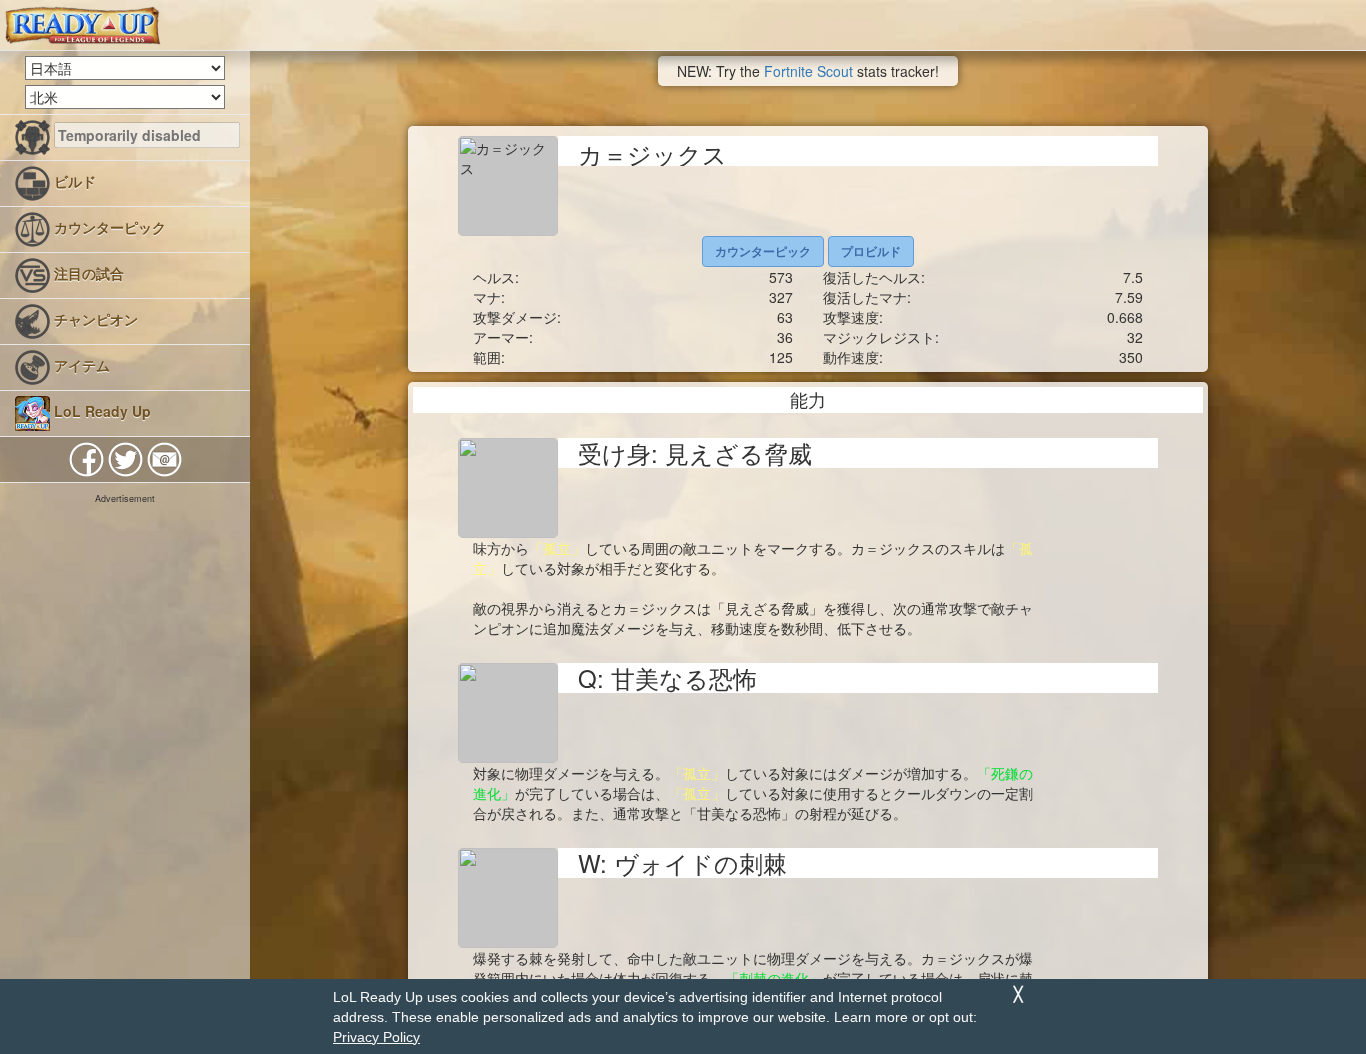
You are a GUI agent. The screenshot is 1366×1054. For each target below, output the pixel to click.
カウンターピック (108, 227)
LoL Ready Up (100, 411)
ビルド (73, 181)
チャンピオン (94, 319)
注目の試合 (87, 273)
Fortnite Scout (808, 71)
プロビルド (871, 251)
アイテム (80, 365)
